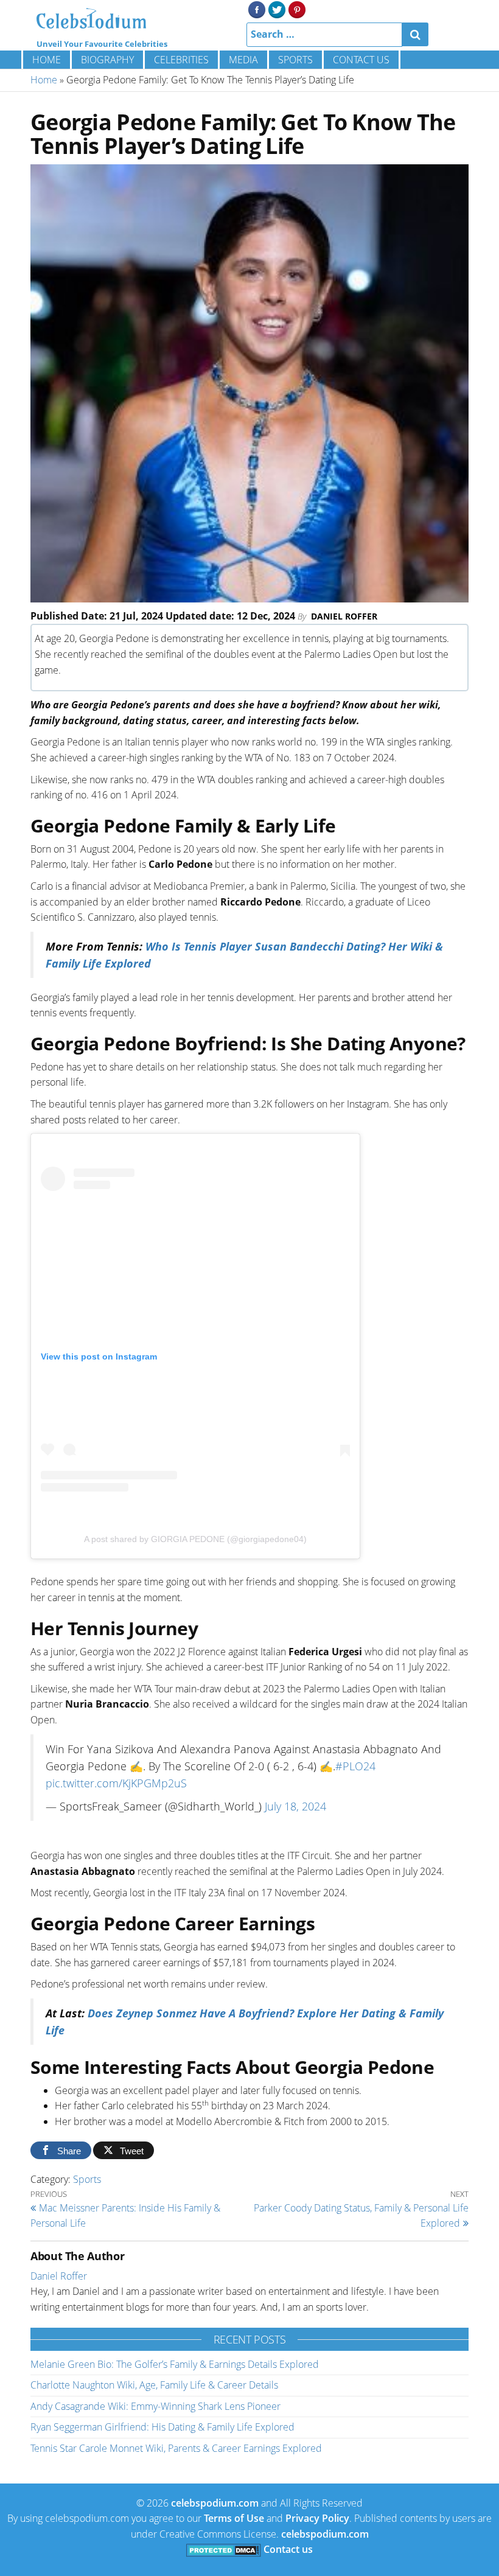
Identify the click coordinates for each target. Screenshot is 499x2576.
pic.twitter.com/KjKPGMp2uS (116, 1783)
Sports (295, 60)
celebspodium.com (215, 2503)
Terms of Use (234, 2518)
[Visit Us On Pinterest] (297, 9)
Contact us (361, 60)
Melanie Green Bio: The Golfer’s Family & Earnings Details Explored (175, 2364)
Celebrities (181, 60)
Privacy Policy (317, 2518)
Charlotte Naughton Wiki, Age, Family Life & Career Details (154, 2385)
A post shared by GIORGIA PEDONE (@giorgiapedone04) (195, 1539)
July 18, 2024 (295, 1806)
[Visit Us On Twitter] (277, 9)
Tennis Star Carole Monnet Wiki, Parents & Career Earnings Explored (176, 2448)
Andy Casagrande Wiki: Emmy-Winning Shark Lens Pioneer (155, 2406)
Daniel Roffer (344, 616)
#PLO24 (355, 1766)
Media (243, 60)
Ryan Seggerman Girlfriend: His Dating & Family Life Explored (162, 2427)
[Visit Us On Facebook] (256, 9)
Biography (107, 60)
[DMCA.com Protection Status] (224, 2549)
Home (47, 60)
